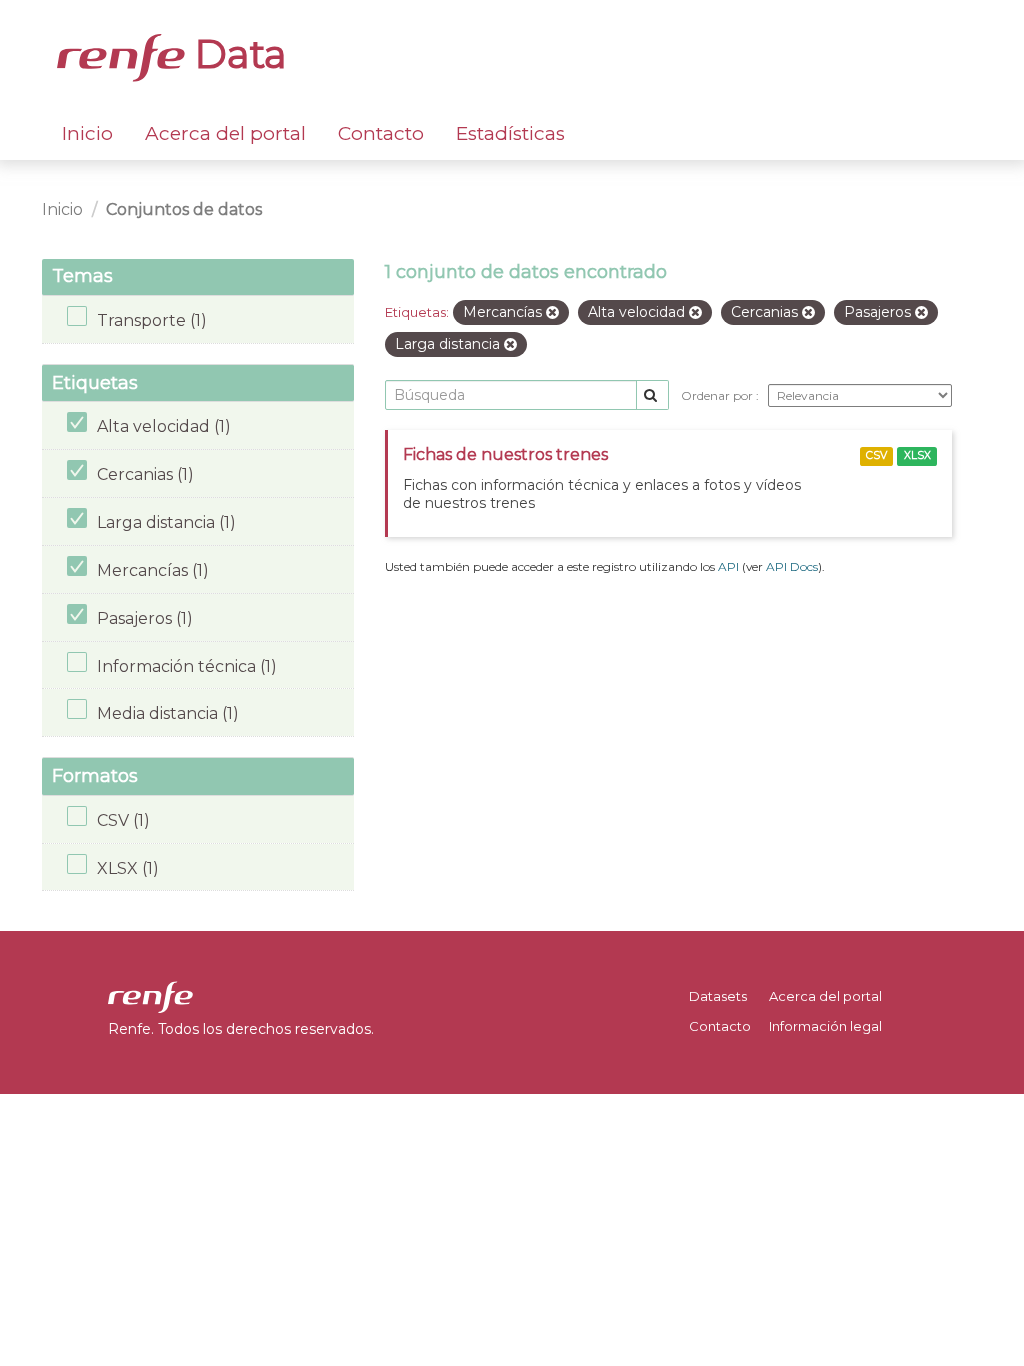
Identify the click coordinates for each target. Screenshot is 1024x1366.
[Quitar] (552, 313)
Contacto (381, 133)
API (728, 566)
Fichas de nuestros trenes (505, 454)
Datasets (718, 996)
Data (236, 54)
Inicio (87, 133)
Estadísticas (510, 133)
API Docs (792, 566)
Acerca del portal (225, 133)
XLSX (917, 455)
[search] (652, 395)
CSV (876, 455)
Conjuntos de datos (184, 209)
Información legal (825, 1026)
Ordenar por (718, 395)
